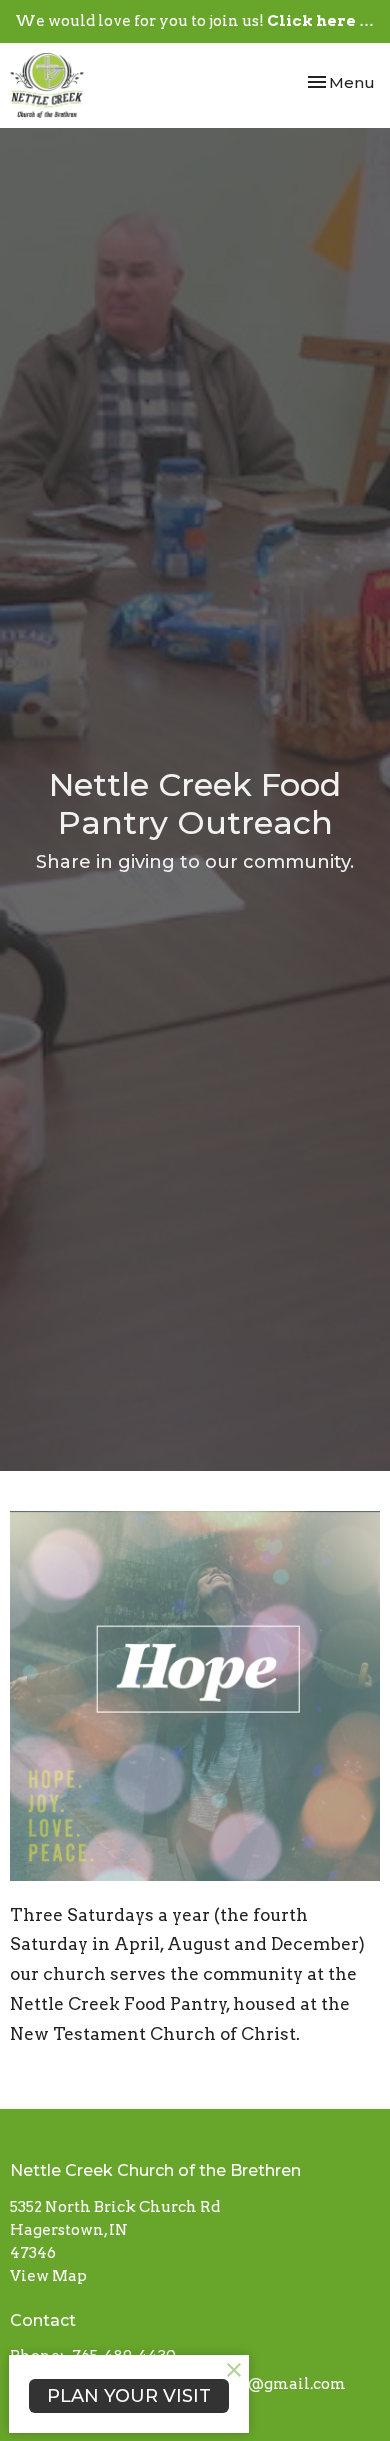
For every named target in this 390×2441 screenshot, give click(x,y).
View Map (48, 2276)
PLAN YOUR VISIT (129, 2396)
